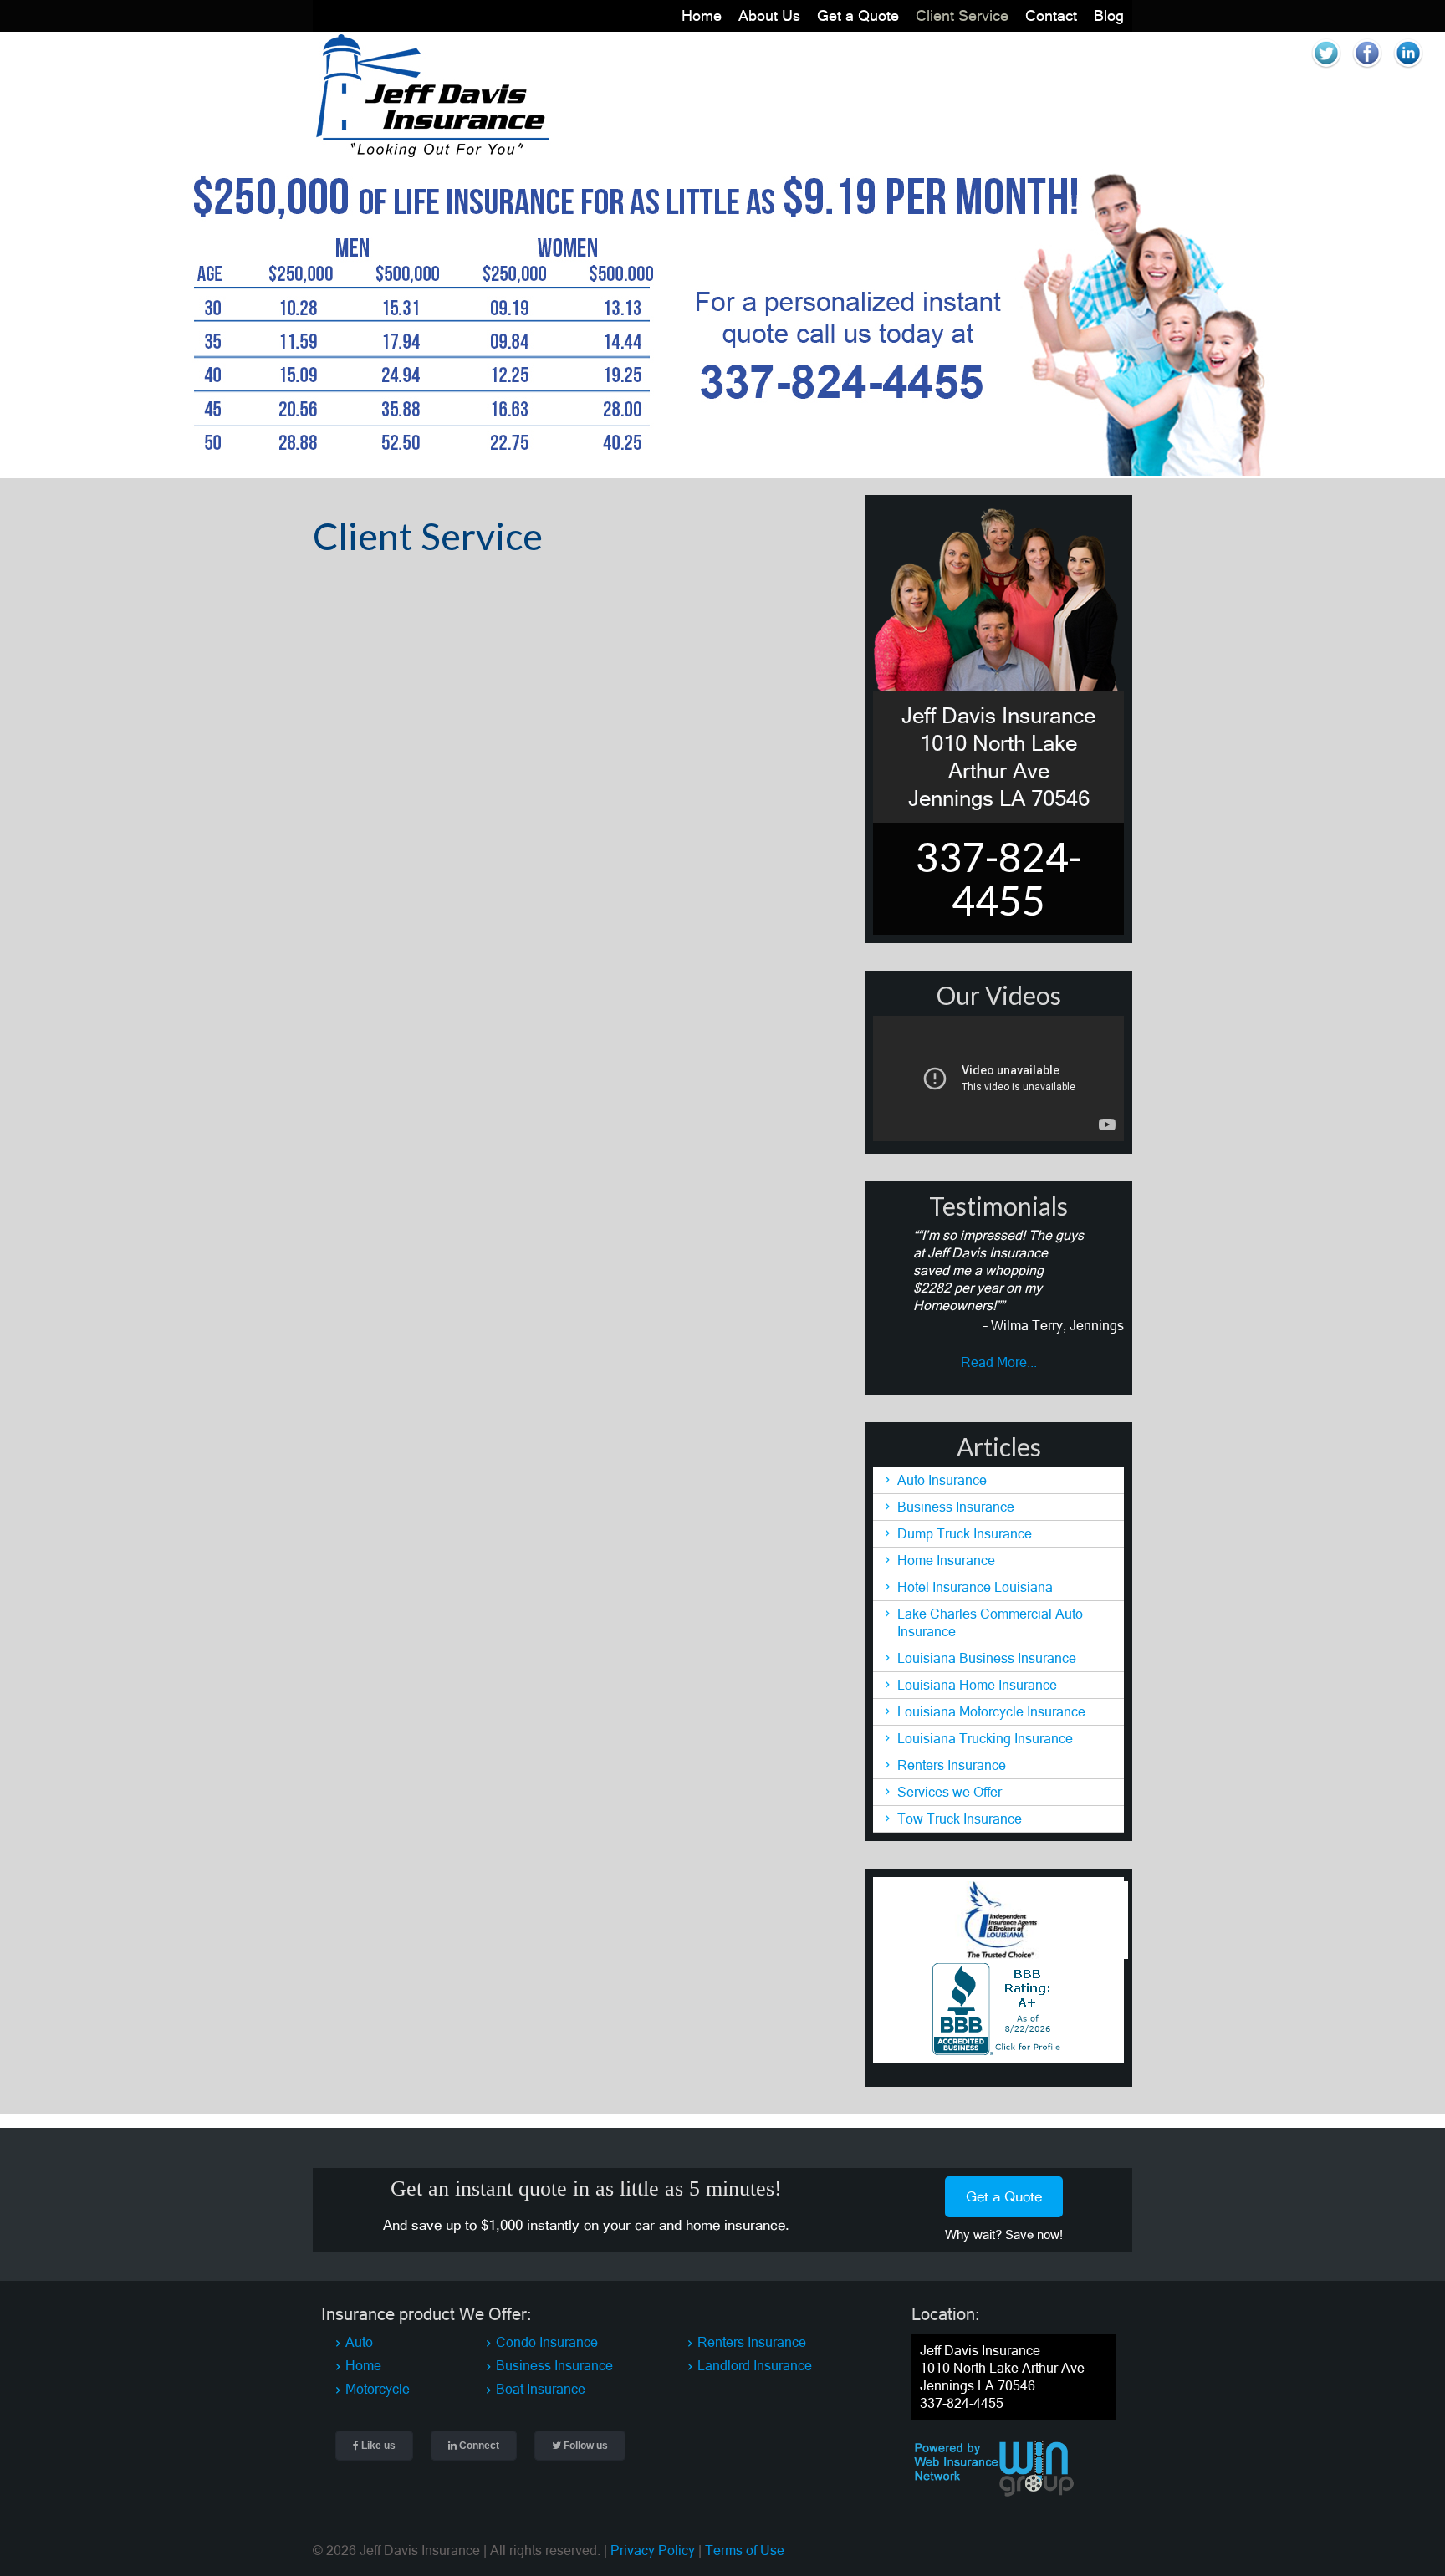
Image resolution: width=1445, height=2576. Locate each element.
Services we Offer (950, 1792)
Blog (1109, 15)
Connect (478, 2446)
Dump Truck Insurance (965, 1533)
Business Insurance (956, 1507)
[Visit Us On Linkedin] (1408, 69)
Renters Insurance (952, 1765)
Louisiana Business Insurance (987, 1658)
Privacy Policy (653, 2550)
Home (702, 15)
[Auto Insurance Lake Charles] (432, 153)
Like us (377, 2446)
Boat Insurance (541, 2389)
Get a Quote (858, 15)
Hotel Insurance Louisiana (975, 1587)
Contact (1051, 15)
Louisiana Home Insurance (977, 1685)
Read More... (999, 1362)
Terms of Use (745, 2550)
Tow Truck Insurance (960, 1819)
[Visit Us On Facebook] (1367, 69)
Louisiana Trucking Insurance (985, 1738)
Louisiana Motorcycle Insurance (991, 1711)
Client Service (962, 15)
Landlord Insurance (755, 2365)
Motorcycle (378, 2389)
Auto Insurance (942, 1480)
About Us (769, 15)
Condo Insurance (547, 2342)
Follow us (585, 2446)
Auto (359, 2342)
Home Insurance (946, 1560)
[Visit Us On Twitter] (1326, 69)
